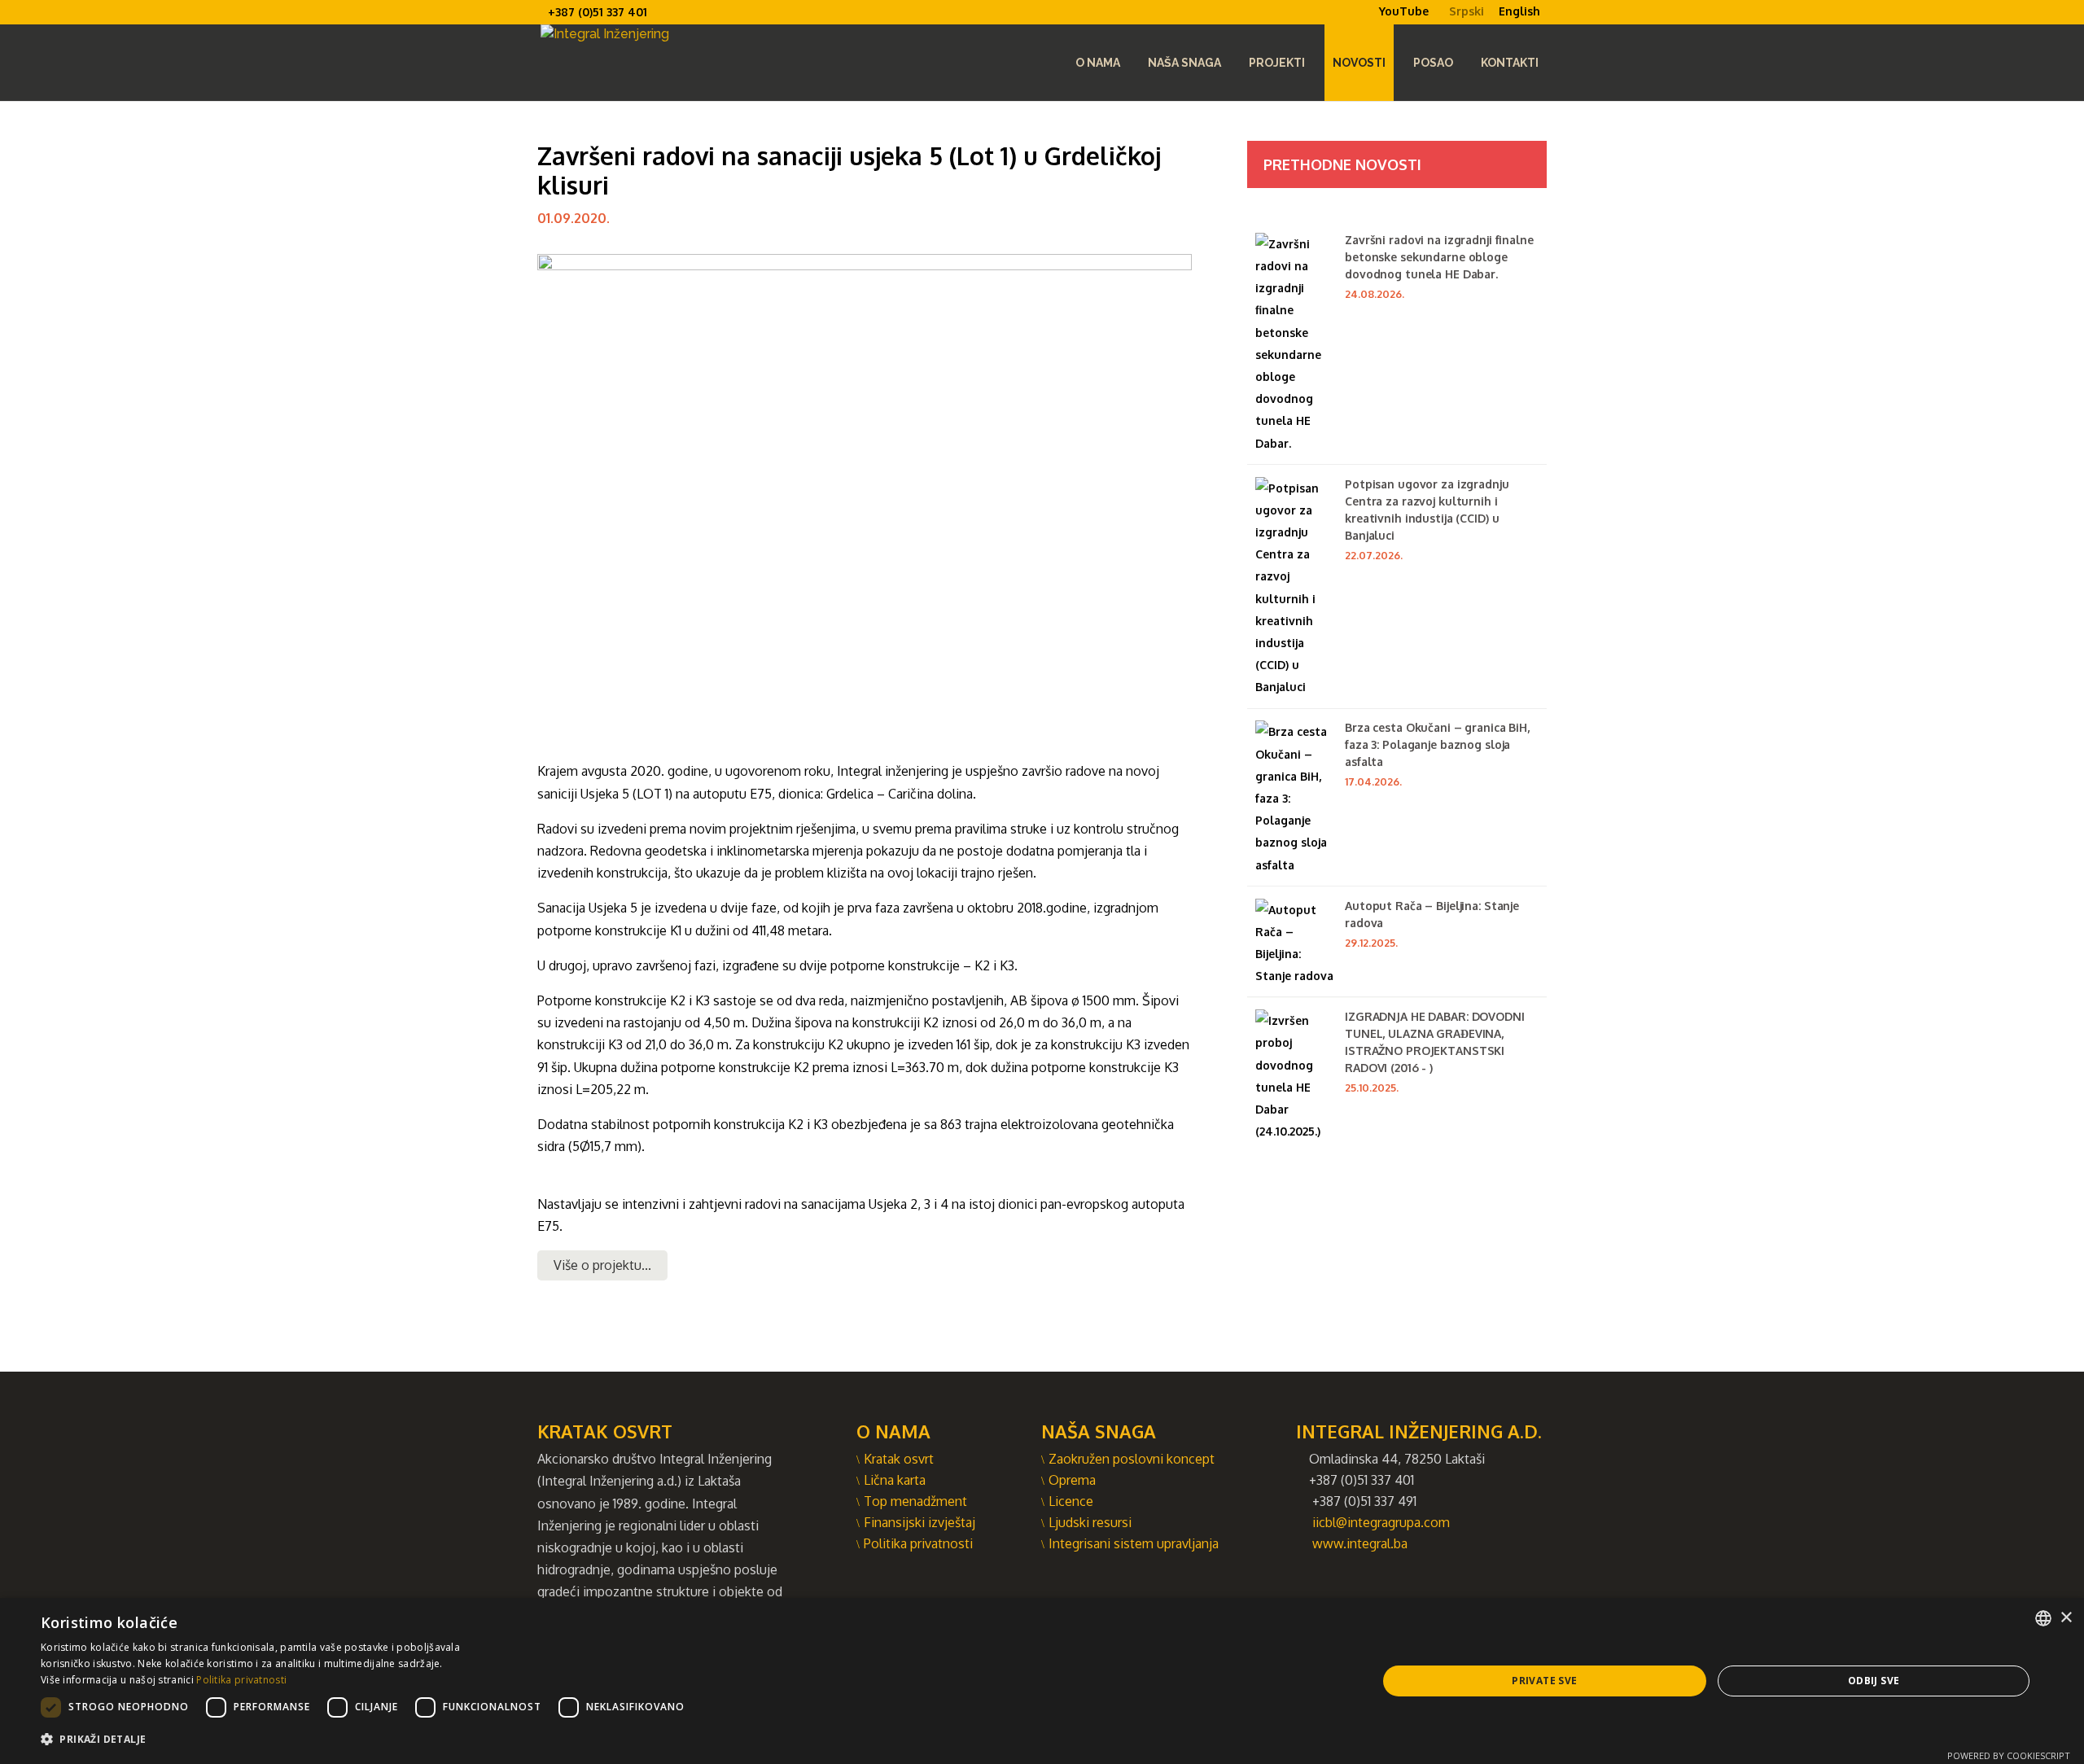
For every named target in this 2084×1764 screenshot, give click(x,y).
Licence (1071, 1501)
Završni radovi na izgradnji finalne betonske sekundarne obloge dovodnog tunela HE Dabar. (1439, 257)
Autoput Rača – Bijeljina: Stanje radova (1432, 914)
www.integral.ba (1360, 1543)
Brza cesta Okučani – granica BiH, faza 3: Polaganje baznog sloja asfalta (1437, 744)
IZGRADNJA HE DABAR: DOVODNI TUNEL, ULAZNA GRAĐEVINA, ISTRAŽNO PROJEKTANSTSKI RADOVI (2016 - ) (1435, 1042)
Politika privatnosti (918, 1543)
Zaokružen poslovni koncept (1132, 1459)
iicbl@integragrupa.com (1381, 1522)
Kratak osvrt (899, 1459)
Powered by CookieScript (2009, 1755)
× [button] (2066, 1618)
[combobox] (2043, 1618)
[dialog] (1042, 1681)
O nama (1098, 63)
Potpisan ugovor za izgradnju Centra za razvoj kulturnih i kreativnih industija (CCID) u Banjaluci (1427, 510)
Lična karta (895, 1480)
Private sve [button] (1544, 1681)
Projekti (1277, 63)
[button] (367, 1739)
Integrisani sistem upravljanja (1134, 1543)
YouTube (1404, 11)
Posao (1433, 63)
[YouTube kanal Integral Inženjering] (1372, 24)
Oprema (1072, 1480)
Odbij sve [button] (1874, 1681)
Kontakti (1510, 63)
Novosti (1359, 63)
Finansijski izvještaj (919, 1522)
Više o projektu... (602, 1265)
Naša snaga (1184, 63)
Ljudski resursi (1090, 1522)
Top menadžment (915, 1501)
